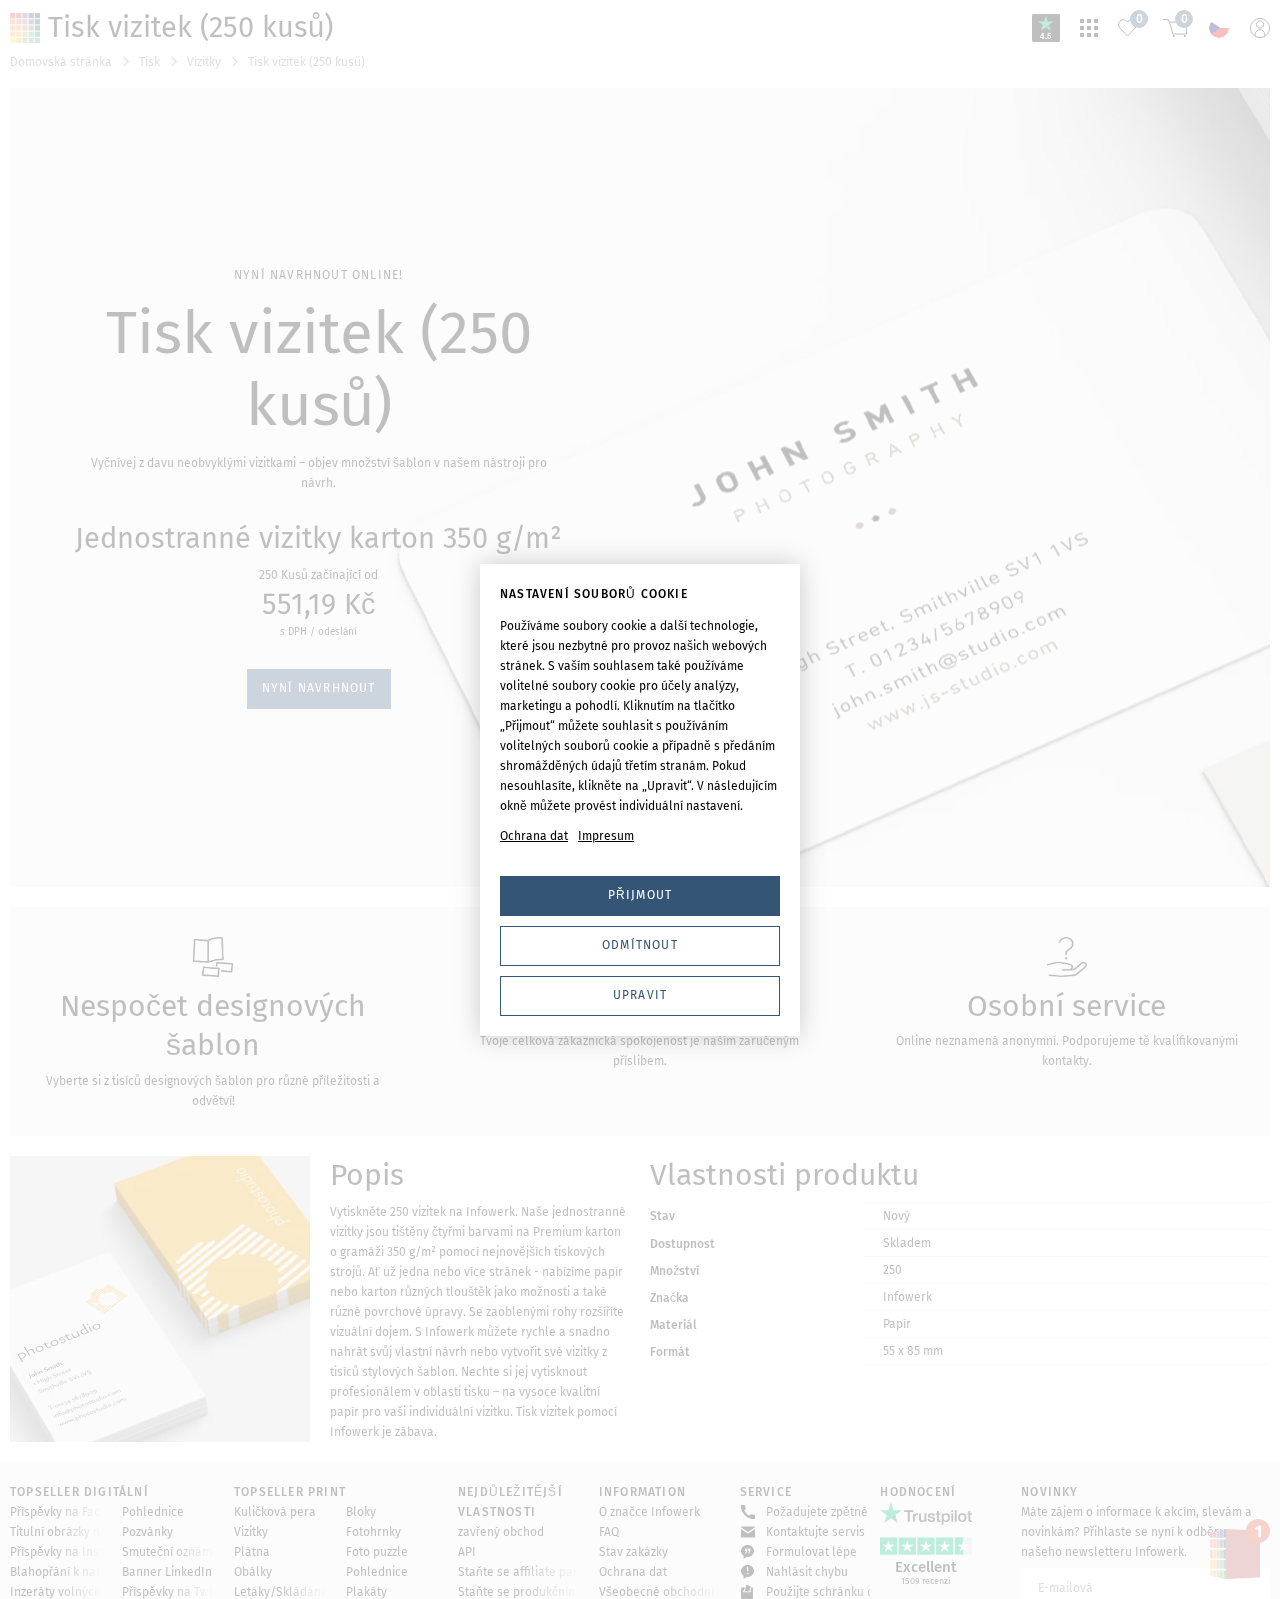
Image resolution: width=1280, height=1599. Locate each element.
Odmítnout (640, 945)
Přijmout (640, 895)
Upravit (640, 995)
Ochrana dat (534, 836)
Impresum (606, 836)
